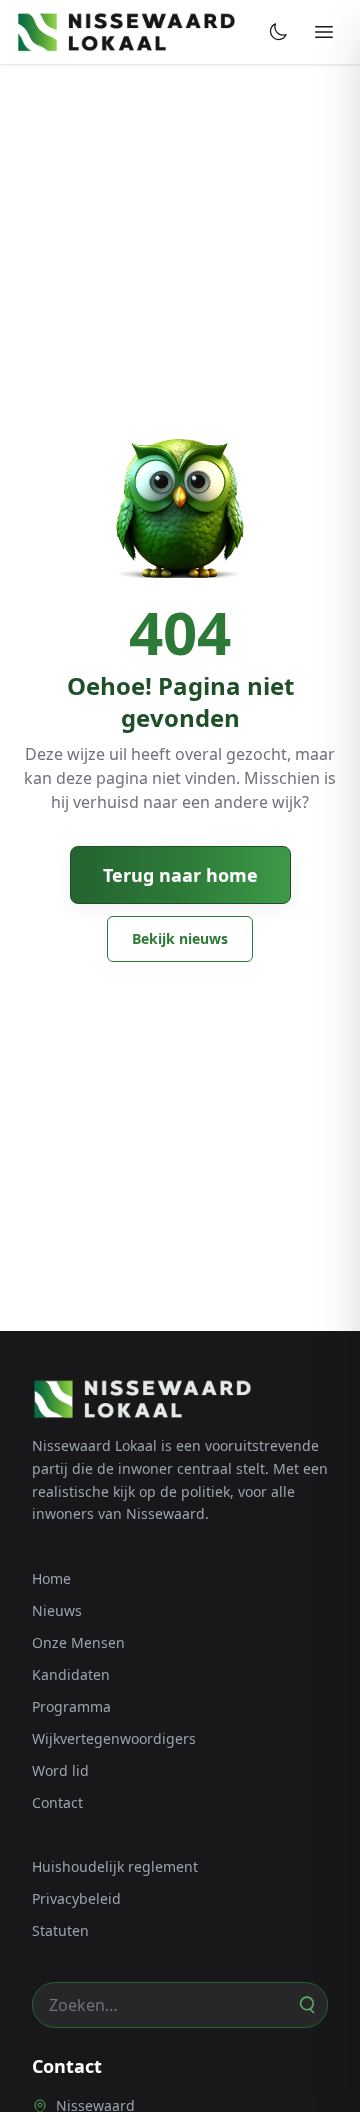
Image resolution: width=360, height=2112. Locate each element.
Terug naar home (180, 875)
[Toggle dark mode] (278, 32)
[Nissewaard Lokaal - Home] (126, 32)
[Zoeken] (306, 2005)
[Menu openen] (324, 32)
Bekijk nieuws (180, 938)
